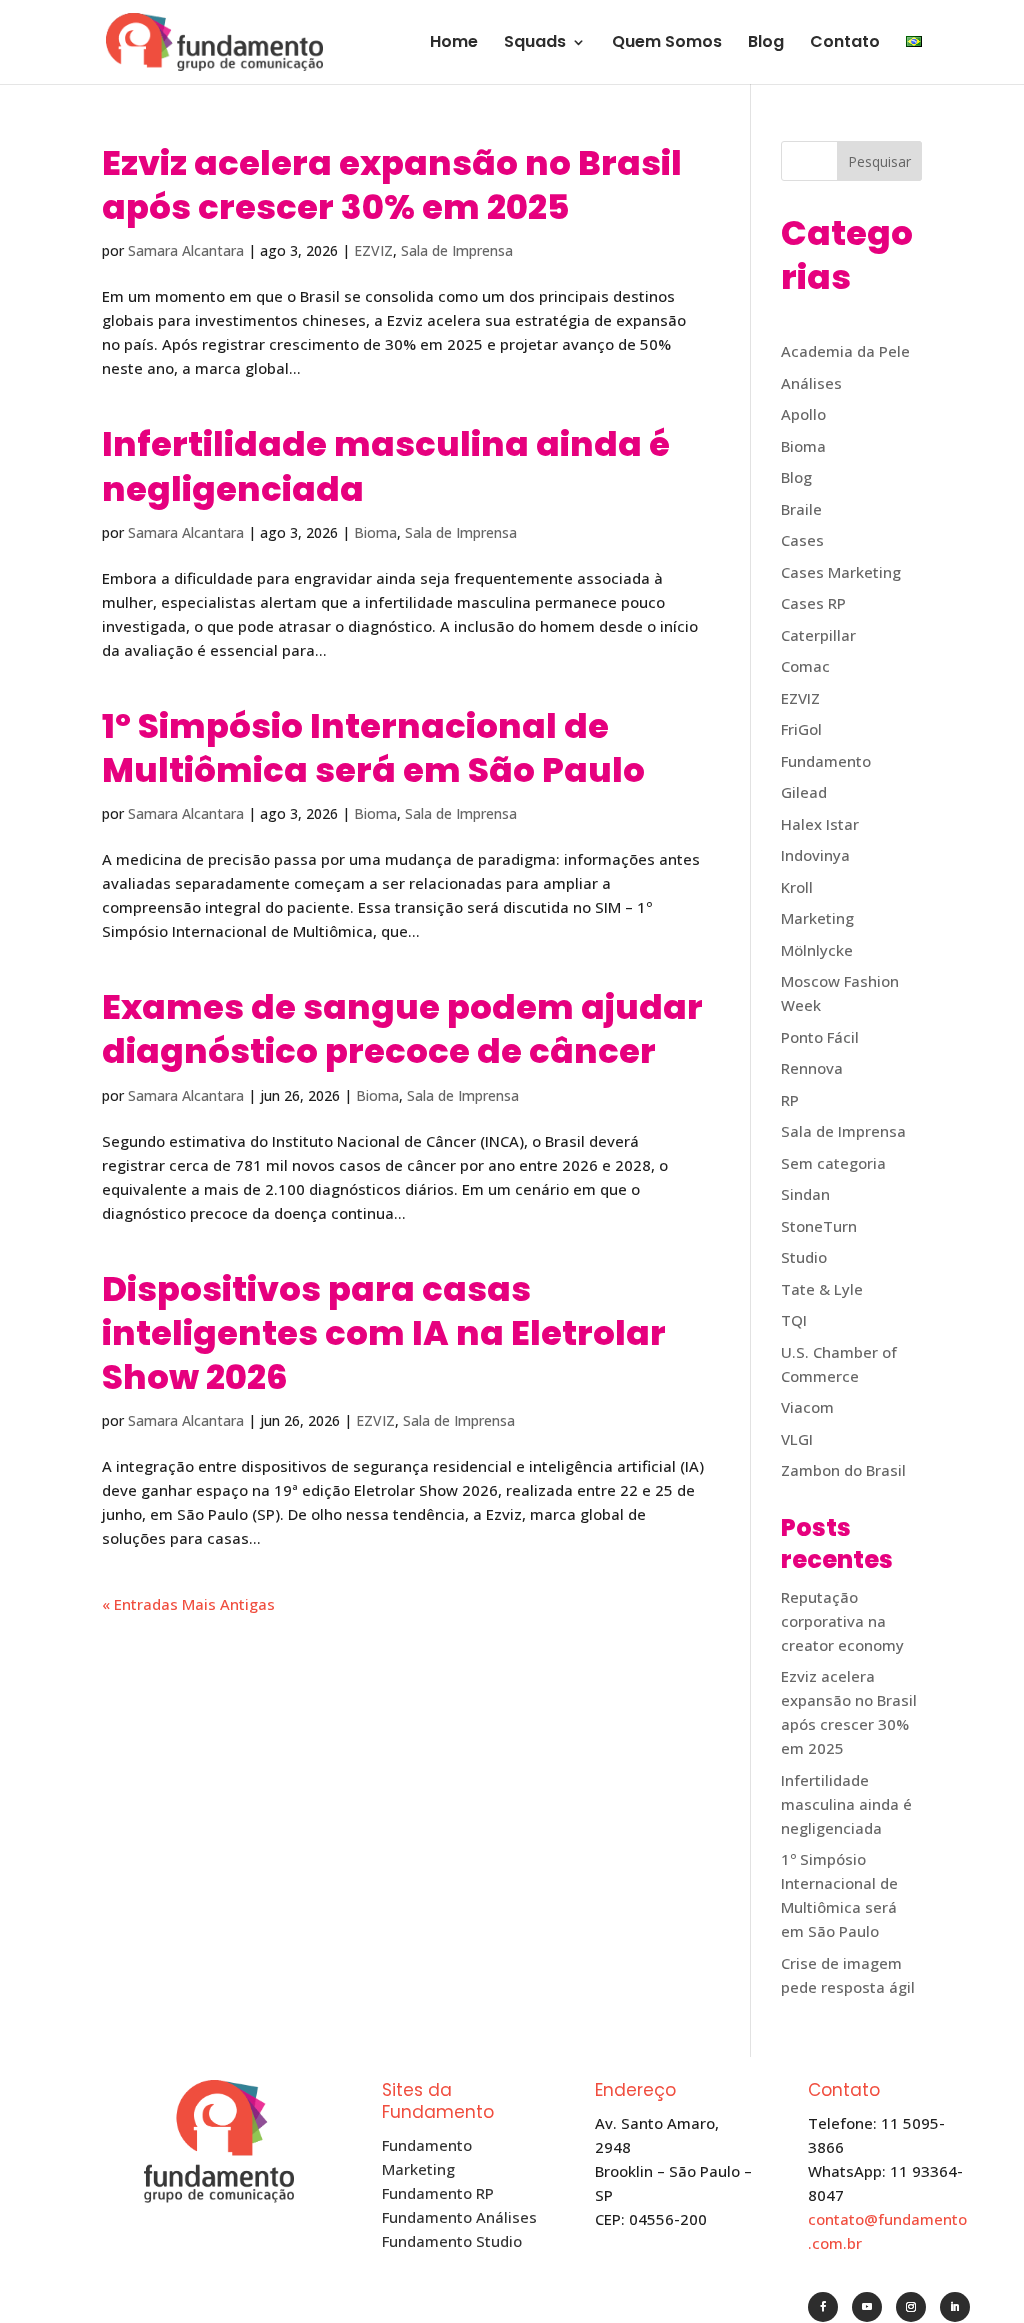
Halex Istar (820, 824)
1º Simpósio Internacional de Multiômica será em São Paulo (373, 748)
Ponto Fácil (820, 1037)
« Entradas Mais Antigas (188, 1604)
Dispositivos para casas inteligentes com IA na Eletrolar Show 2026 (384, 1333)
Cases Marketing (841, 572)
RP (790, 1100)
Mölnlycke (817, 950)
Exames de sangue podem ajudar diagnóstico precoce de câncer (402, 1029)
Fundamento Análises (459, 2217)
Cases (802, 540)
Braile (801, 509)
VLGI (797, 1439)
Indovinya (815, 855)
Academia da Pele (845, 351)
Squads (535, 44)
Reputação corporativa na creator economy (842, 1621)
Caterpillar (818, 635)
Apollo (803, 414)
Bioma (375, 532)
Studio (804, 1257)
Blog (766, 44)
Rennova (812, 1068)
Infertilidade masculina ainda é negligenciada (386, 466)
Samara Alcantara (186, 250)
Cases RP (813, 603)
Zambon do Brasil (843, 1470)
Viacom (807, 1407)
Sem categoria (833, 1163)
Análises (811, 383)
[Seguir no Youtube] (867, 2307)
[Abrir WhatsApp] (974, 2272)
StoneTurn (819, 1226)
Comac (805, 666)
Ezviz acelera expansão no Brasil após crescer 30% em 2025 (392, 185)
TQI (794, 1320)
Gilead (804, 792)
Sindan (805, 1194)
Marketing (817, 918)
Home (454, 44)
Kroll (797, 887)
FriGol (801, 729)
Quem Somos (667, 44)
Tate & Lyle (822, 1289)
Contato (845, 44)
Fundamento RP (438, 2193)
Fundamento (826, 761)
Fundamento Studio (452, 2241)
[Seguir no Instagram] (911, 2307)
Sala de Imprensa (457, 250)
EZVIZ (373, 250)
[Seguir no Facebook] (823, 2307)
